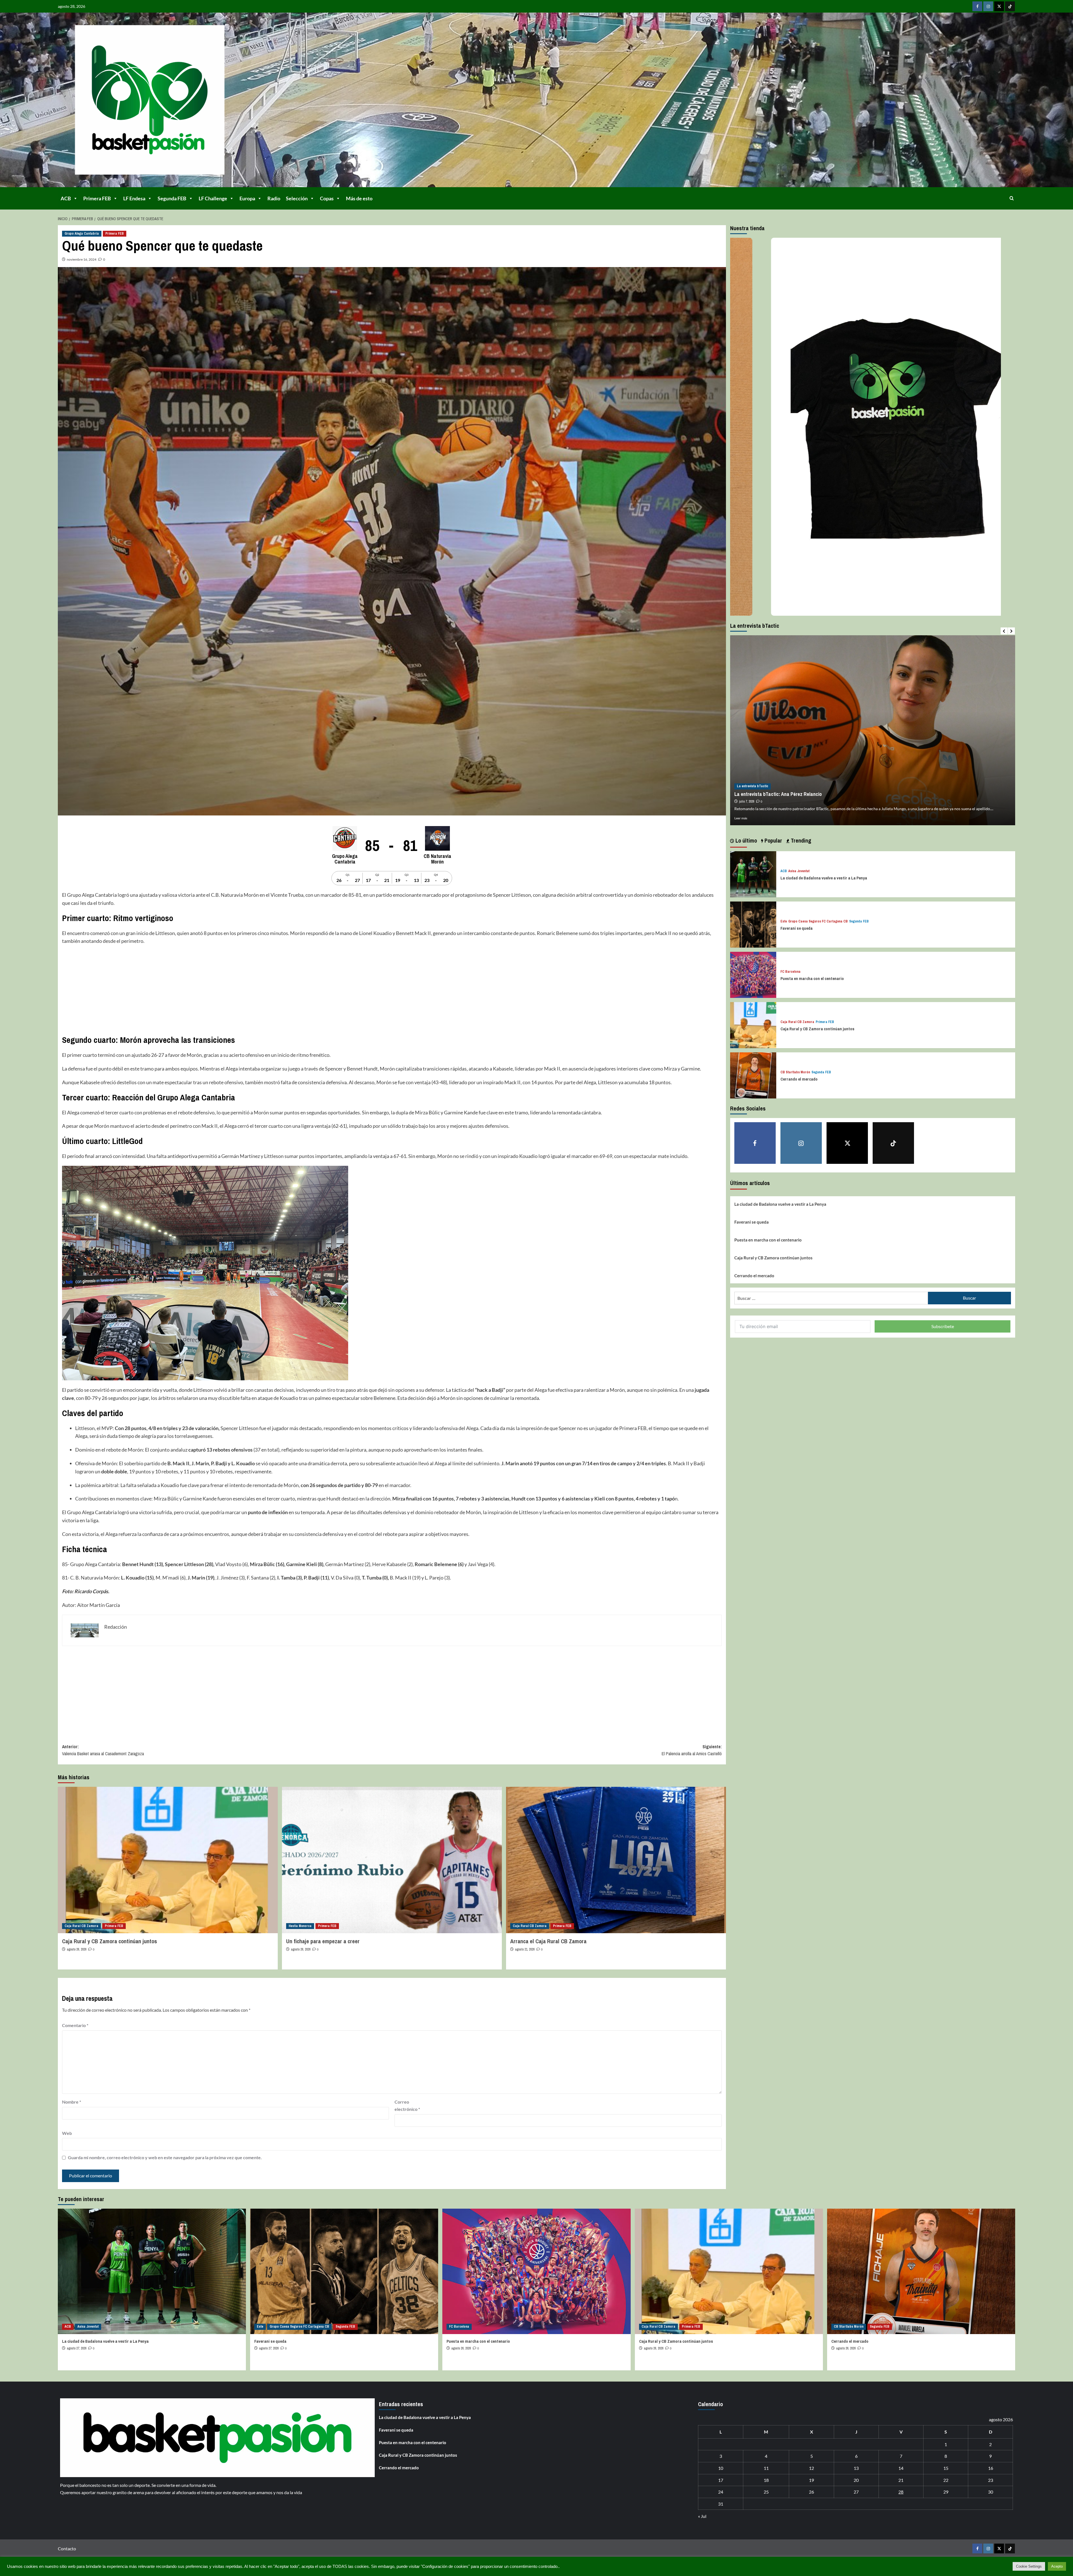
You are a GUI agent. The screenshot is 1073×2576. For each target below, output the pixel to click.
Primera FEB (97, 198)
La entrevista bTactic (752, 786)
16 (991, 2468)
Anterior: (103, 1750)
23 (991, 2480)
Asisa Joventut (799, 871)
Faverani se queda (797, 928)
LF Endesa (134, 198)
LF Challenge (213, 198)
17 (721, 2480)
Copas (327, 198)
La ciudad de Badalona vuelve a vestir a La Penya (824, 878)
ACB (66, 198)
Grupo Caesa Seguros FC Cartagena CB (818, 921)
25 (766, 2492)
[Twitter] (999, 6)
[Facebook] (977, 6)
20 (856, 2480)
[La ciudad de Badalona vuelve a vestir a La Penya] (753, 873)
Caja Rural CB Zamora (81, 1926)
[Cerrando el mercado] (753, 1075)
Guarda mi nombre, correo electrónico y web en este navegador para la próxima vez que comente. (165, 2157)
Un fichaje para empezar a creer (323, 1941)
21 (901, 2480)
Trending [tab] (800, 840)
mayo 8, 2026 (747, 801)
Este (784, 921)
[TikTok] (1010, 6)
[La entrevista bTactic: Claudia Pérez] (873, 730)
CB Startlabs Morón (795, 1072)
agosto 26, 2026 (77, 1949)
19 (811, 2480)
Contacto (67, 2548)
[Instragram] (988, 6)
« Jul (702, 2516)
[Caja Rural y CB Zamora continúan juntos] (168, 1860)
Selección (297, 198)
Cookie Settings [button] (1029, 2566)
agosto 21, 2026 (525, 1949)
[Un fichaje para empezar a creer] (392, 1860)
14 (901, 2468)
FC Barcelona (790, 972)
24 (721, 2492)
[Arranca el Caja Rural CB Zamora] (616, 1860)
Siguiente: (692, 1750)
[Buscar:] (831, 1298)
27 (856, 2492)
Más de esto (359, 198)
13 (856, 2468)
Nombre (72, 2102)
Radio (274, 198)
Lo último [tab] (746, 840)
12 (811, 2468)
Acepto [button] (1057, 2566)
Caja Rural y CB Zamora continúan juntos (110, 1941)
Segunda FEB (172, 198)
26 (811, 2492)
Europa (247, 198)
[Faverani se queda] (753, 924)
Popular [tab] (773, 840)
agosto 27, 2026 (77, 2348)
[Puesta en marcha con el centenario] (753, 974)
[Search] (1012, 198)
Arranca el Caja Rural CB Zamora (548, 1941)
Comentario (75, 2025)
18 (766, 2480)
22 (946, 2480)
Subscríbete (943, 1326)
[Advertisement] (230, 990)
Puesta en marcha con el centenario (812, 978)
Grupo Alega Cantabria (82, 234)
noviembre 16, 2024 (82, 259)
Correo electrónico (407, 2105)
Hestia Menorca (300, 1926)
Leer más (741, 818)
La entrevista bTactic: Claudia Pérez (772, 794)
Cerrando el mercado (799, 1079)
